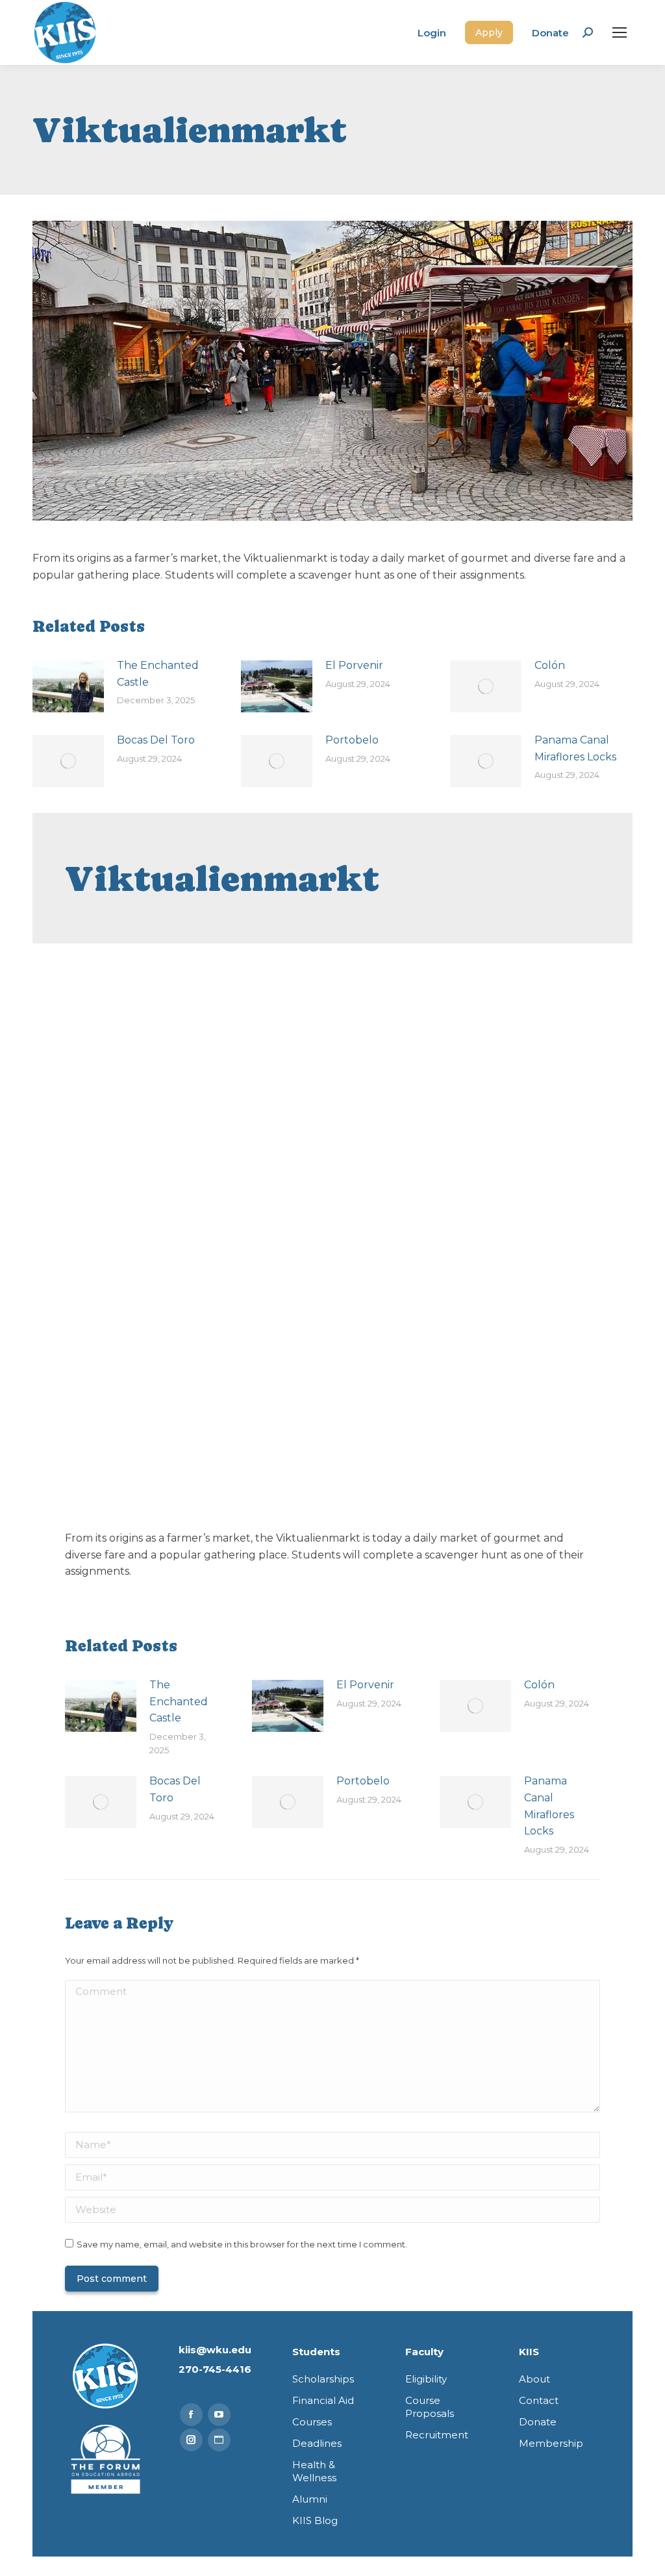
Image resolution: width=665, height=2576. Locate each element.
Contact (539, 2400)
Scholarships (323, 2379)
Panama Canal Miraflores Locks (575, 748)
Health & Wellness (314, 2471)
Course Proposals (430, 2407)
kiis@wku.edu (215, 2350)
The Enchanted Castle (158, 674)
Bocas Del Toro (156, 740)
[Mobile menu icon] (620, 32)
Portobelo (352, 740)
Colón (550, 665)
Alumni (310, 2499)
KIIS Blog (315, 2520)
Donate (550, 33)
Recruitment (437, 2435)
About (534, 2379)
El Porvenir (354, 665)
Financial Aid (323, 2400)
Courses (312, 2422)
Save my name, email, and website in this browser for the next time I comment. (242, 2244)
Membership (551, 2443)
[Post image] (68, 686)
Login (432, 33)
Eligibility (426, 2379)
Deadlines (317, 2443)
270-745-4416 (215, 2369)
